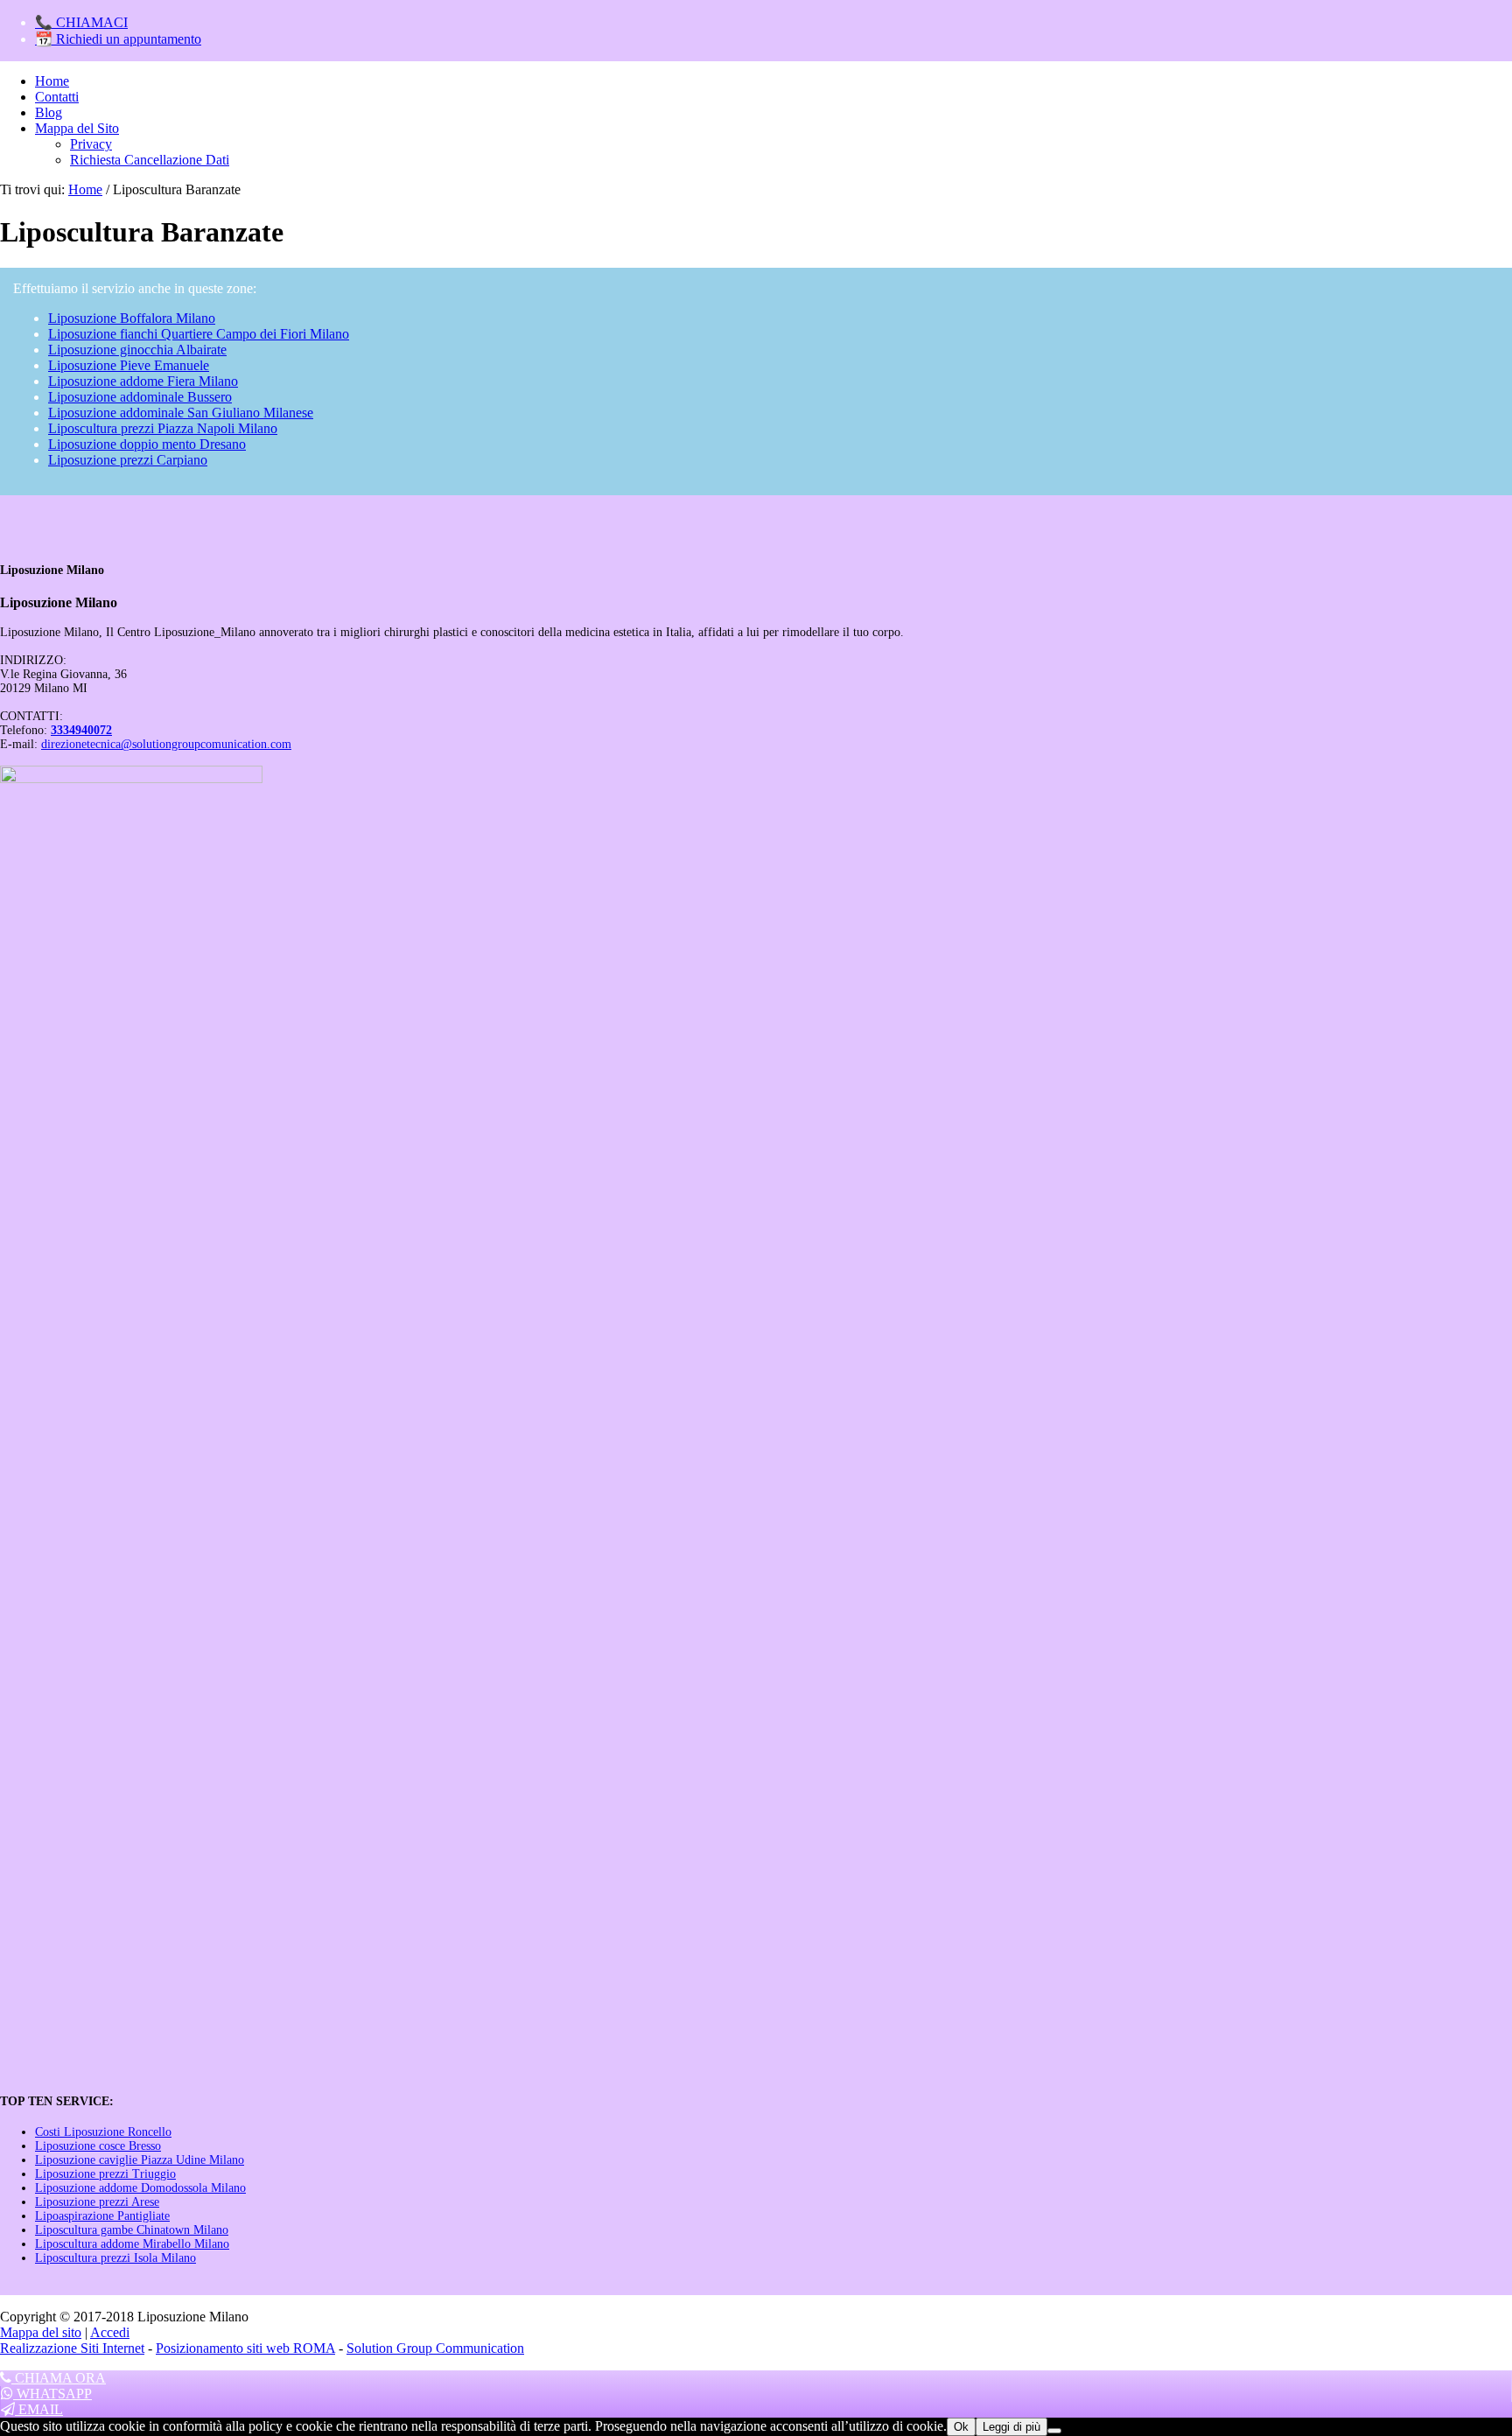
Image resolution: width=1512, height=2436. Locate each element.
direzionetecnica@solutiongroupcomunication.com (166, 744)
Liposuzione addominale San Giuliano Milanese (181, 413)
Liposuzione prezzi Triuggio (105, 2174)
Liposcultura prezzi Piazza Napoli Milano (163, 428)
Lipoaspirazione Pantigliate (102, 2216)
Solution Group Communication (435, 2348)
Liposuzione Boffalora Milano (132, 318)
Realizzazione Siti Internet (72, 2348)
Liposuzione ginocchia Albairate (137, 350)
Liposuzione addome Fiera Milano (143, 381)
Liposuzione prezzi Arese (97, 2202)
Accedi (110, 2332)
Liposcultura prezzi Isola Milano (115, 2258)
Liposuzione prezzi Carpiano (128, 460)
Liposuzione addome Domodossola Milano (140, 2188)
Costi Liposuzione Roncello (103, 2132)
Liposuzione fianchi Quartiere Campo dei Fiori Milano (199, 334)
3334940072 (81, 730)
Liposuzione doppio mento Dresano (147, 444)
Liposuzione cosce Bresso (98, 2146)
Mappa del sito (41, 2332)
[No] (1054, 2431)
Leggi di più (1011, 2427)
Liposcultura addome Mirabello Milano (132, 2244)
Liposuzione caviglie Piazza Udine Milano (140, 2160)
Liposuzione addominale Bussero (140, 397)
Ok (961, 2427)
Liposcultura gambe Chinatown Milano (132, 2230)
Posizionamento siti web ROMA (245, 2348)
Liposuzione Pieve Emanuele (129, 365)
